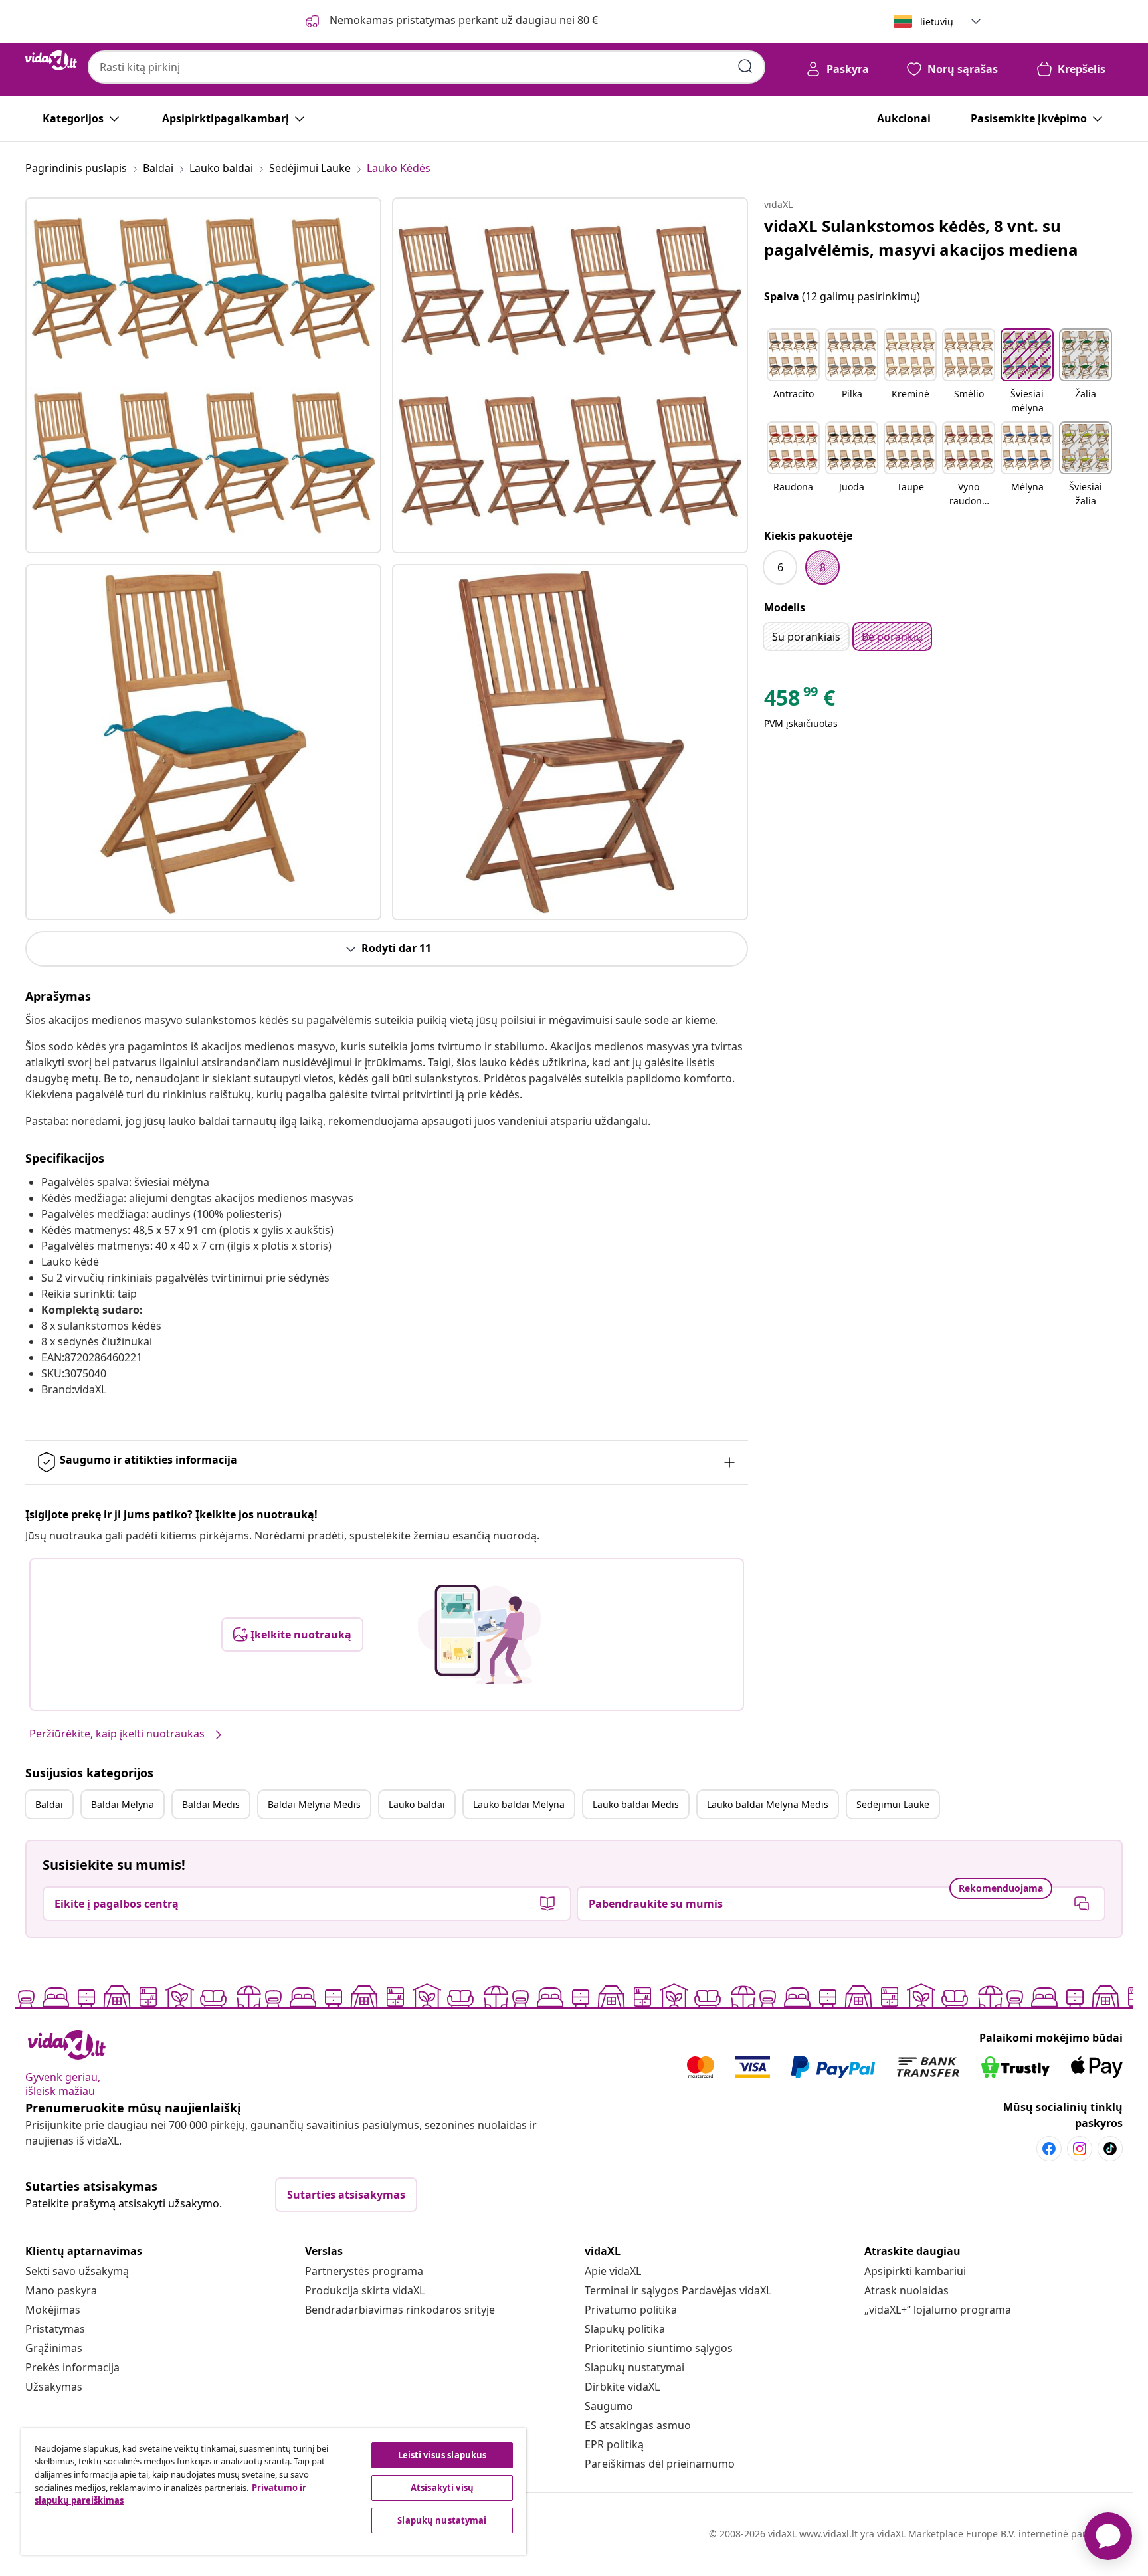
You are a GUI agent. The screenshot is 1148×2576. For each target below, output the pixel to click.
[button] (793, 372)
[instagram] (1080, 2149)
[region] (274, 2492)
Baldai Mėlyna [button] (123, 1804)
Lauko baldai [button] (417, 1804)
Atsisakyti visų (442, 2488)
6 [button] (780, 567)
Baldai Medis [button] (211, 1804)
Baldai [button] (49, 1804)
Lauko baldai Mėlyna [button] (519, 1804)
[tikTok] (1110, 2149)
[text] (800, 701)
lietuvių (937, 22)
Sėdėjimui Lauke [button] (893, 1804)
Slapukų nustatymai (634, 2367)
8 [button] (823, 567)
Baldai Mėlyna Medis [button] (314, 1804)
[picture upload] (479, 1635)
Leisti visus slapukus (442, 2455)
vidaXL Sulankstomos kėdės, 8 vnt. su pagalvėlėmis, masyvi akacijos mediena (921, 238)
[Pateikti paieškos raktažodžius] (745, 66)
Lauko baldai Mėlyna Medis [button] (768, 1804)
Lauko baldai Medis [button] (636, 1804)
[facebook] (1049, 2149)
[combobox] (427, 67)
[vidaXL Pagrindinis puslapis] (51, 60)
